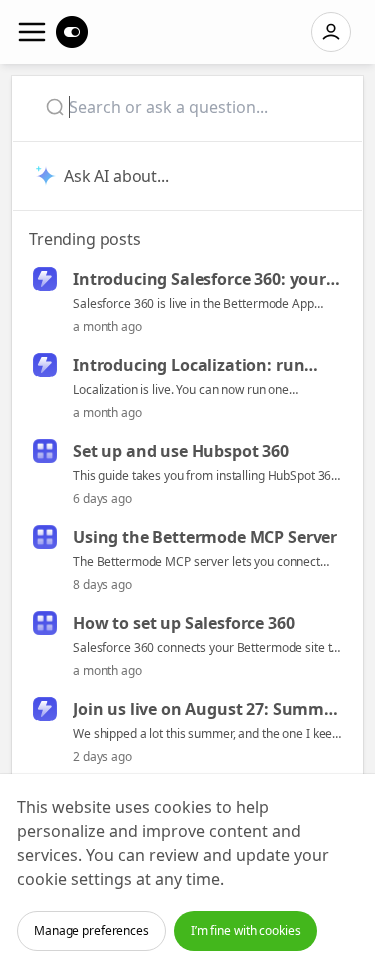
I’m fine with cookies (246, 930)
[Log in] (331, 32)
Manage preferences (91, 930)
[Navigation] (32, 32)
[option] (187, 302)
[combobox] (193, 107)
